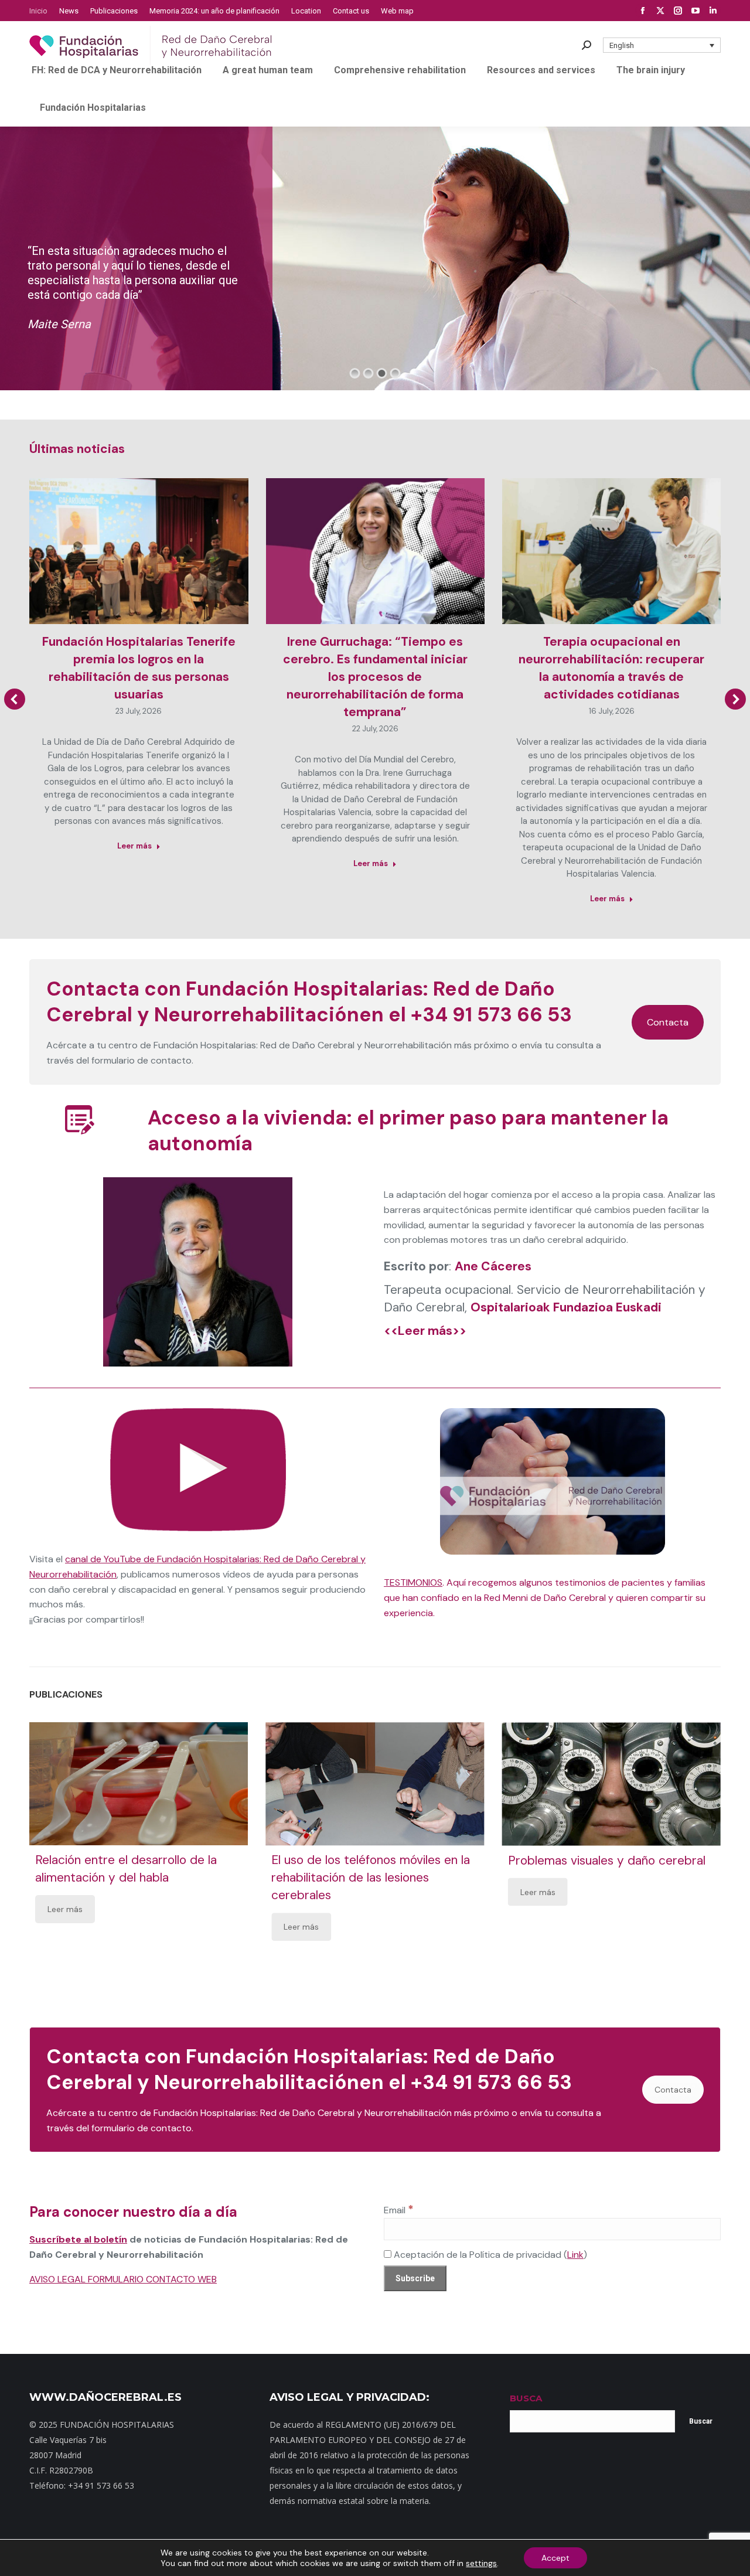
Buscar (701, 2421)
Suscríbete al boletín (78, 2239)
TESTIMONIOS (413, 1582)
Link (575, 2255)
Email (399, 2210)
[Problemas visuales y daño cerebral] (611, 1784)
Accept (555, 2558)
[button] (662, 45)
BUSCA (526, 2398)
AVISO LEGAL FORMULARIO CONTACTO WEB (123, 2279)
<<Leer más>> (425, 1331)
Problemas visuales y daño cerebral (607, 1860)
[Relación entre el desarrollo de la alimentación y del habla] (139, 1784)
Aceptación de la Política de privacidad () (489, 2255)
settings (481, 2563)
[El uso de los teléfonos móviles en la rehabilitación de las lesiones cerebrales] (375, 1784)
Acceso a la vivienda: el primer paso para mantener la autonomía (408, 1131)
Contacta (668, 1022)
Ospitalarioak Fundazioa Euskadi (566, 1307)
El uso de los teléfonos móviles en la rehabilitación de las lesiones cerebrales (371, 1878)
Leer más (134, 846)
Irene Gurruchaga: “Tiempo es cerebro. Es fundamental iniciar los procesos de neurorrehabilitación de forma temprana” (375, 677)
